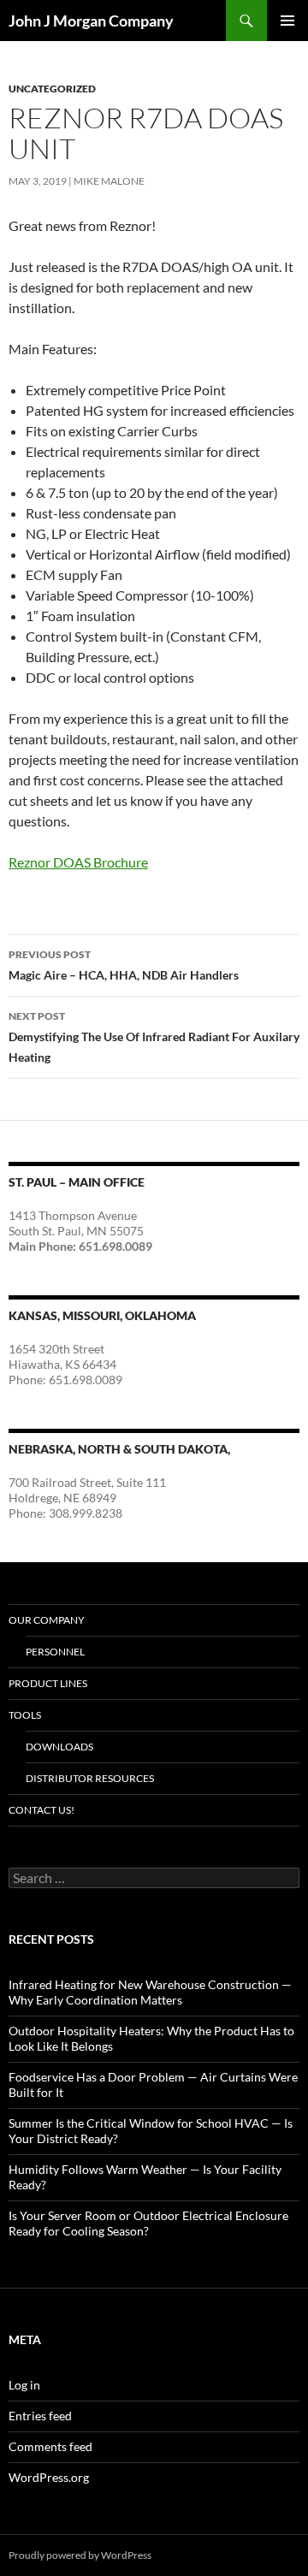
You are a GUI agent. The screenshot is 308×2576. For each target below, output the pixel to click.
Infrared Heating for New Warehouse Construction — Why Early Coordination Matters (150, 1992)
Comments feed (50, 2446)
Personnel (55, 1652)
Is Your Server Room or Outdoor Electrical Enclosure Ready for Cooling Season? (148, 2223)
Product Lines (48, 1683)
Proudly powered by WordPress (80, 2555)
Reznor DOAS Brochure (78, 862)
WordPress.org (49, 2477)
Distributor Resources (90, 1778)
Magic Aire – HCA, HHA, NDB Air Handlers (124, 965)
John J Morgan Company (91, 21)
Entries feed (40, 2416)
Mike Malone (109, 181)
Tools (25, 1715)
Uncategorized (52, 89)
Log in (24, 2385)
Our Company (47, 1620)
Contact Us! (41, 1810)
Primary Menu (287, 21)
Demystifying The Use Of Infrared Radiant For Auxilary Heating (154, 1037)
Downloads (59, 1747)
